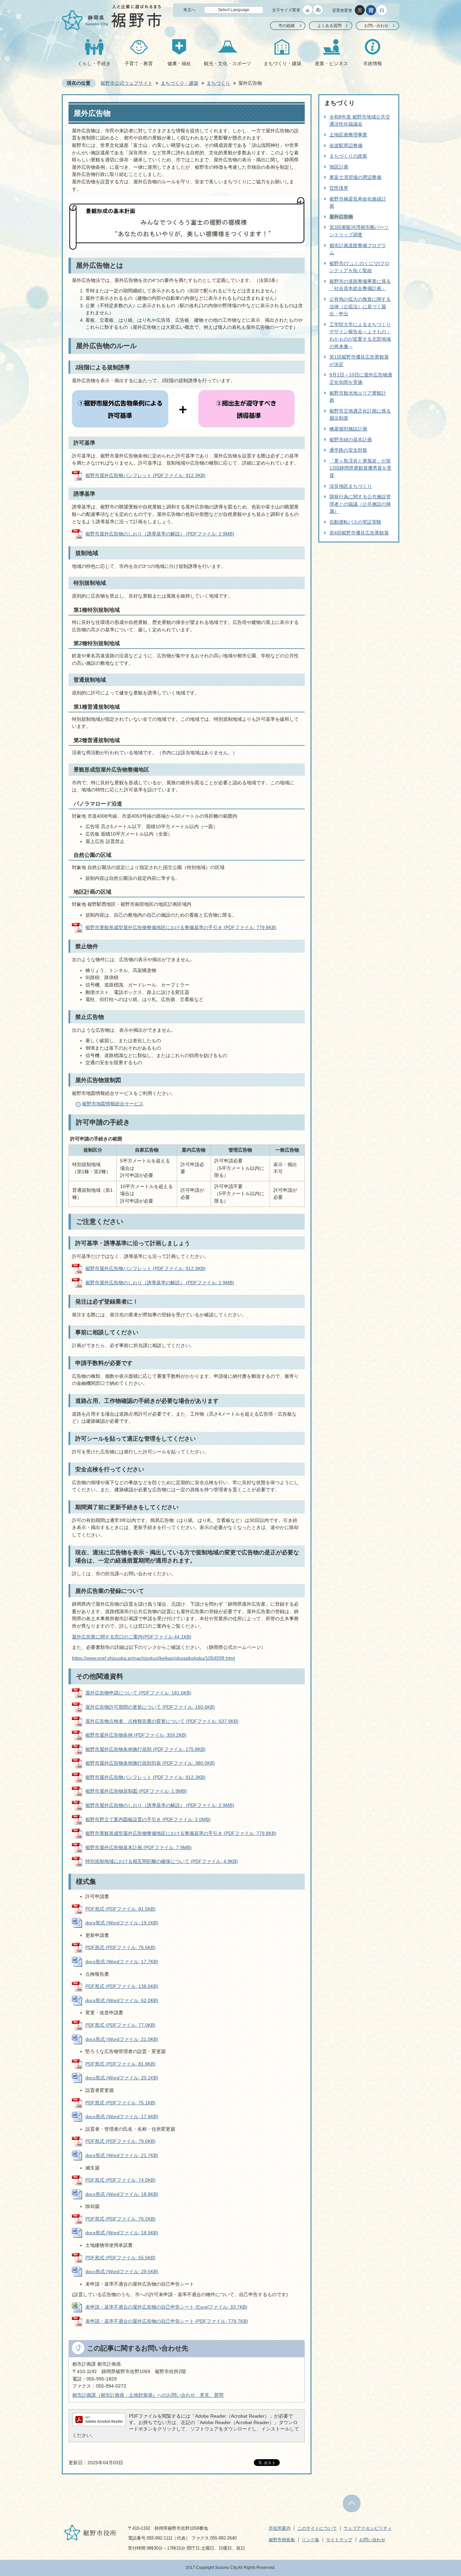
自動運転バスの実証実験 (355, 522)
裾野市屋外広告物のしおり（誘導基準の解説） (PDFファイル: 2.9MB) (160, 534)
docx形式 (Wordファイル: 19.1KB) (122, 1923)
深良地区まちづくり (351, 486)
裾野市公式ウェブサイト (127, 83)
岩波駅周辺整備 (346, 146)
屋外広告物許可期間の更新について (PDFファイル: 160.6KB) (150, 1707)
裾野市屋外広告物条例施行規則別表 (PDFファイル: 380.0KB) (150, 1763)
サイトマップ (339, 2540)
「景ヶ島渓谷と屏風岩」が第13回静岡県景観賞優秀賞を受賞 (360, 468)
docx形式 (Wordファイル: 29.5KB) (122, 2271)
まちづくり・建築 (282, 63)
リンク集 (310, 2540)
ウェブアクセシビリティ (368, 2528)
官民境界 (339, 188)
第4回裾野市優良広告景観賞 (359, 533)
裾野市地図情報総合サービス (113, 1104)
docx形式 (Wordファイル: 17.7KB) (122, 1962)
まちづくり (218, 83)
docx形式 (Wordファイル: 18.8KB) (122, 2194)
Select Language (234, 10)
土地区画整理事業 (348, 135)
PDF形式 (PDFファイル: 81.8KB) (120, 2064)
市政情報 (373, 63)
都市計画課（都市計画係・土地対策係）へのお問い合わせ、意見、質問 (148, 2395)
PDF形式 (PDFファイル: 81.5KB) (120, 1909)
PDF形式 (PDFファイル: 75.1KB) (120, 2103)
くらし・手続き (94, 63)
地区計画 (339, 167)
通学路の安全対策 (348, 450)
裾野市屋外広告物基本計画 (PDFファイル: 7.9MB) (139, 1847)
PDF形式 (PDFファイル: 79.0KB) (120, 2141)
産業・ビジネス (331, 63)
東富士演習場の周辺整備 (355, 177)
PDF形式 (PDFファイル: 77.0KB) (120, 2025)
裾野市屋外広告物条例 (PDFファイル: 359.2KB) (136, 1735)
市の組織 (287, 26)
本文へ (189, 10)
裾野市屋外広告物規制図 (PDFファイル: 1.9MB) (136, 1791)
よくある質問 (329, 26)
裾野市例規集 (282, 2540)
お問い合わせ (376, 26)
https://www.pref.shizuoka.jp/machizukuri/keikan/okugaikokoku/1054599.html (153, 1658)
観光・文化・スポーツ (227, 63)
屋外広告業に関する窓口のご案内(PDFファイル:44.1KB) (132, 1637)
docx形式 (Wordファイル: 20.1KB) (122, 2078)
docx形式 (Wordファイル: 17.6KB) (122, 2117)
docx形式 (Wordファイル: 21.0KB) (122, 2039)
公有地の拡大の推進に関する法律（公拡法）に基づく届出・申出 (360, 306)
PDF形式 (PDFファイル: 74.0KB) (120, 2180)
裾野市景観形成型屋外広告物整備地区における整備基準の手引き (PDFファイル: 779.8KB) (181, 927)
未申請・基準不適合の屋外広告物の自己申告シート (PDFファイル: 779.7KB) (167, 2321)
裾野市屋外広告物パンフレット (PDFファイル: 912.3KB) (145, 475)
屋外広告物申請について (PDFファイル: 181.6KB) (138, 1693)
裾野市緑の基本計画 (351, 440)
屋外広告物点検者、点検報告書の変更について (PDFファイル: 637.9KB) (162, 1721)
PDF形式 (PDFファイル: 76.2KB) (120, 2219)
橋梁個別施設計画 (348, 429)
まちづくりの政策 (348, 156)
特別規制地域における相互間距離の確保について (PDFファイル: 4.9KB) (162, 1861)
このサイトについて (317, 2528)
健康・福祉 (179, 63)
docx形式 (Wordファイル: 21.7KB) (122, 2155)
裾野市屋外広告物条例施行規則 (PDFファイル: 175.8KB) (145, 1749)
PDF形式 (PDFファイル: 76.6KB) (120, 1947)
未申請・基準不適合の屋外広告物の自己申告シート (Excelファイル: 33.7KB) (166, 2307)
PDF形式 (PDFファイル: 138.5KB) (122, 1986)
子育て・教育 (139, 63)
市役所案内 (280, 2528)
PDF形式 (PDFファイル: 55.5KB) (120, 2258)
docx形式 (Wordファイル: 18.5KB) (122, 2233)
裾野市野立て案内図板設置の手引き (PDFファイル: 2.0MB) (148, 1819)
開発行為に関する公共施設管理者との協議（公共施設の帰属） (360, 504)
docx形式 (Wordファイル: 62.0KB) (122, 2000)
